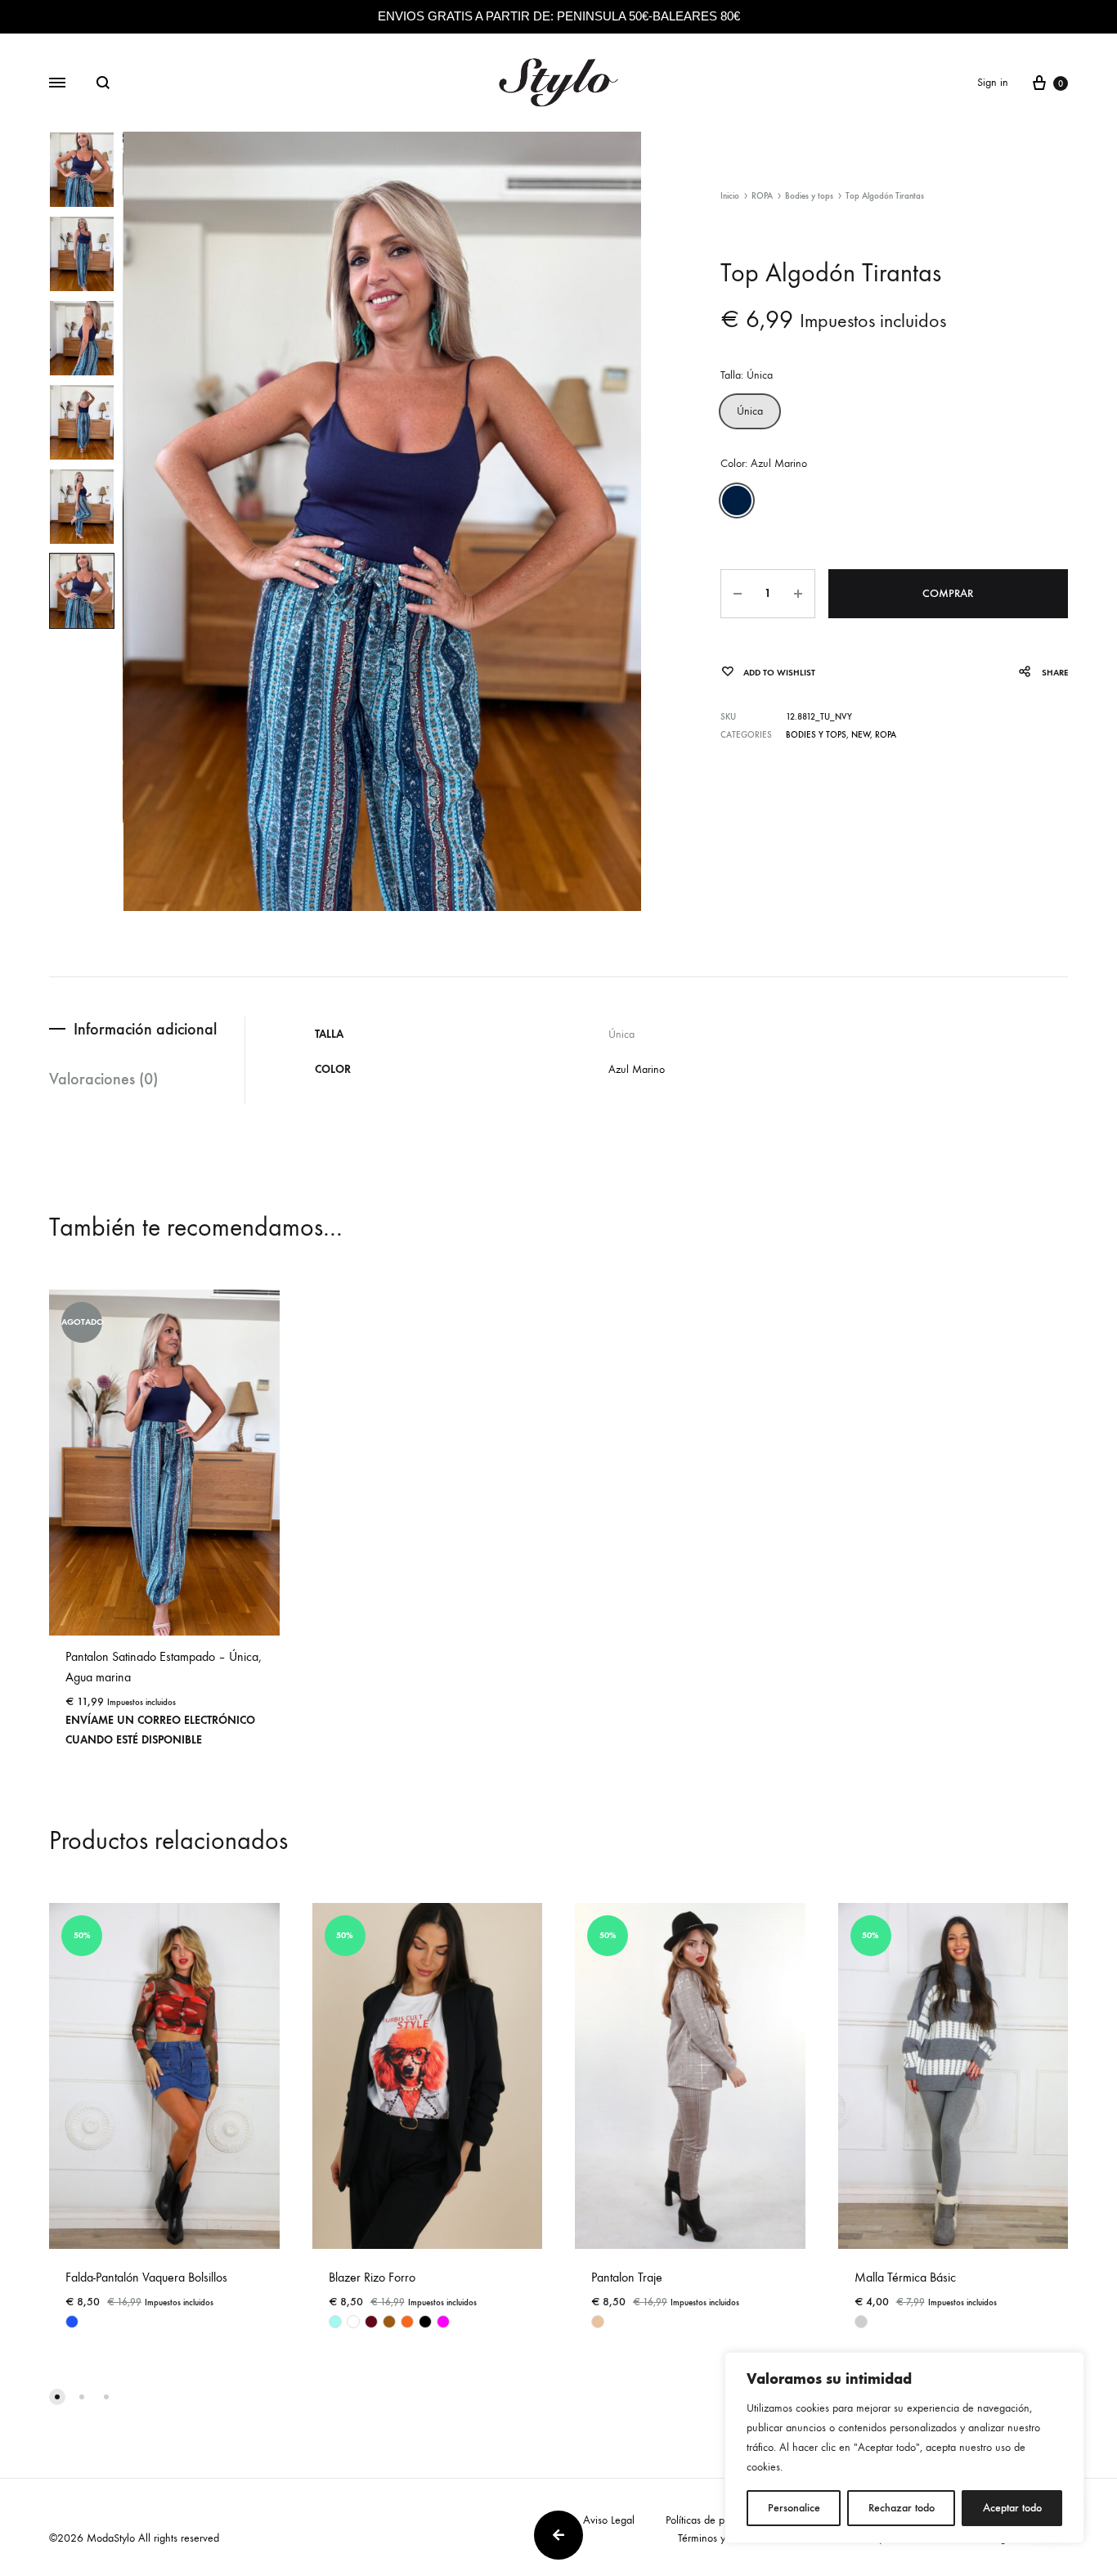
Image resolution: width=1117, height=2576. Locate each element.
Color (764, 463)
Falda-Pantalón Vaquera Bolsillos (146, 2277)
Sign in (993, 82)
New (861, 735)
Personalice (794, 2508)
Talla (747, 375)
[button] (750, 411)
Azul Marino (637, 1069)
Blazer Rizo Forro (372, 2277)
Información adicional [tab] (145, 1029)
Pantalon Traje (627, 2277)
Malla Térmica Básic (905, 2277)
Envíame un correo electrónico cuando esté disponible (160, 1730)
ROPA (762, 196)
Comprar (948, 593)
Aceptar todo (1012, 2508)
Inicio (730, 196)
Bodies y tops (809, 196)
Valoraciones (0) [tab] (103, 1079)
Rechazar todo (902, 2508)
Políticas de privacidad (716, 2520)
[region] (904, 2448)
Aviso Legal (609, 2520)
